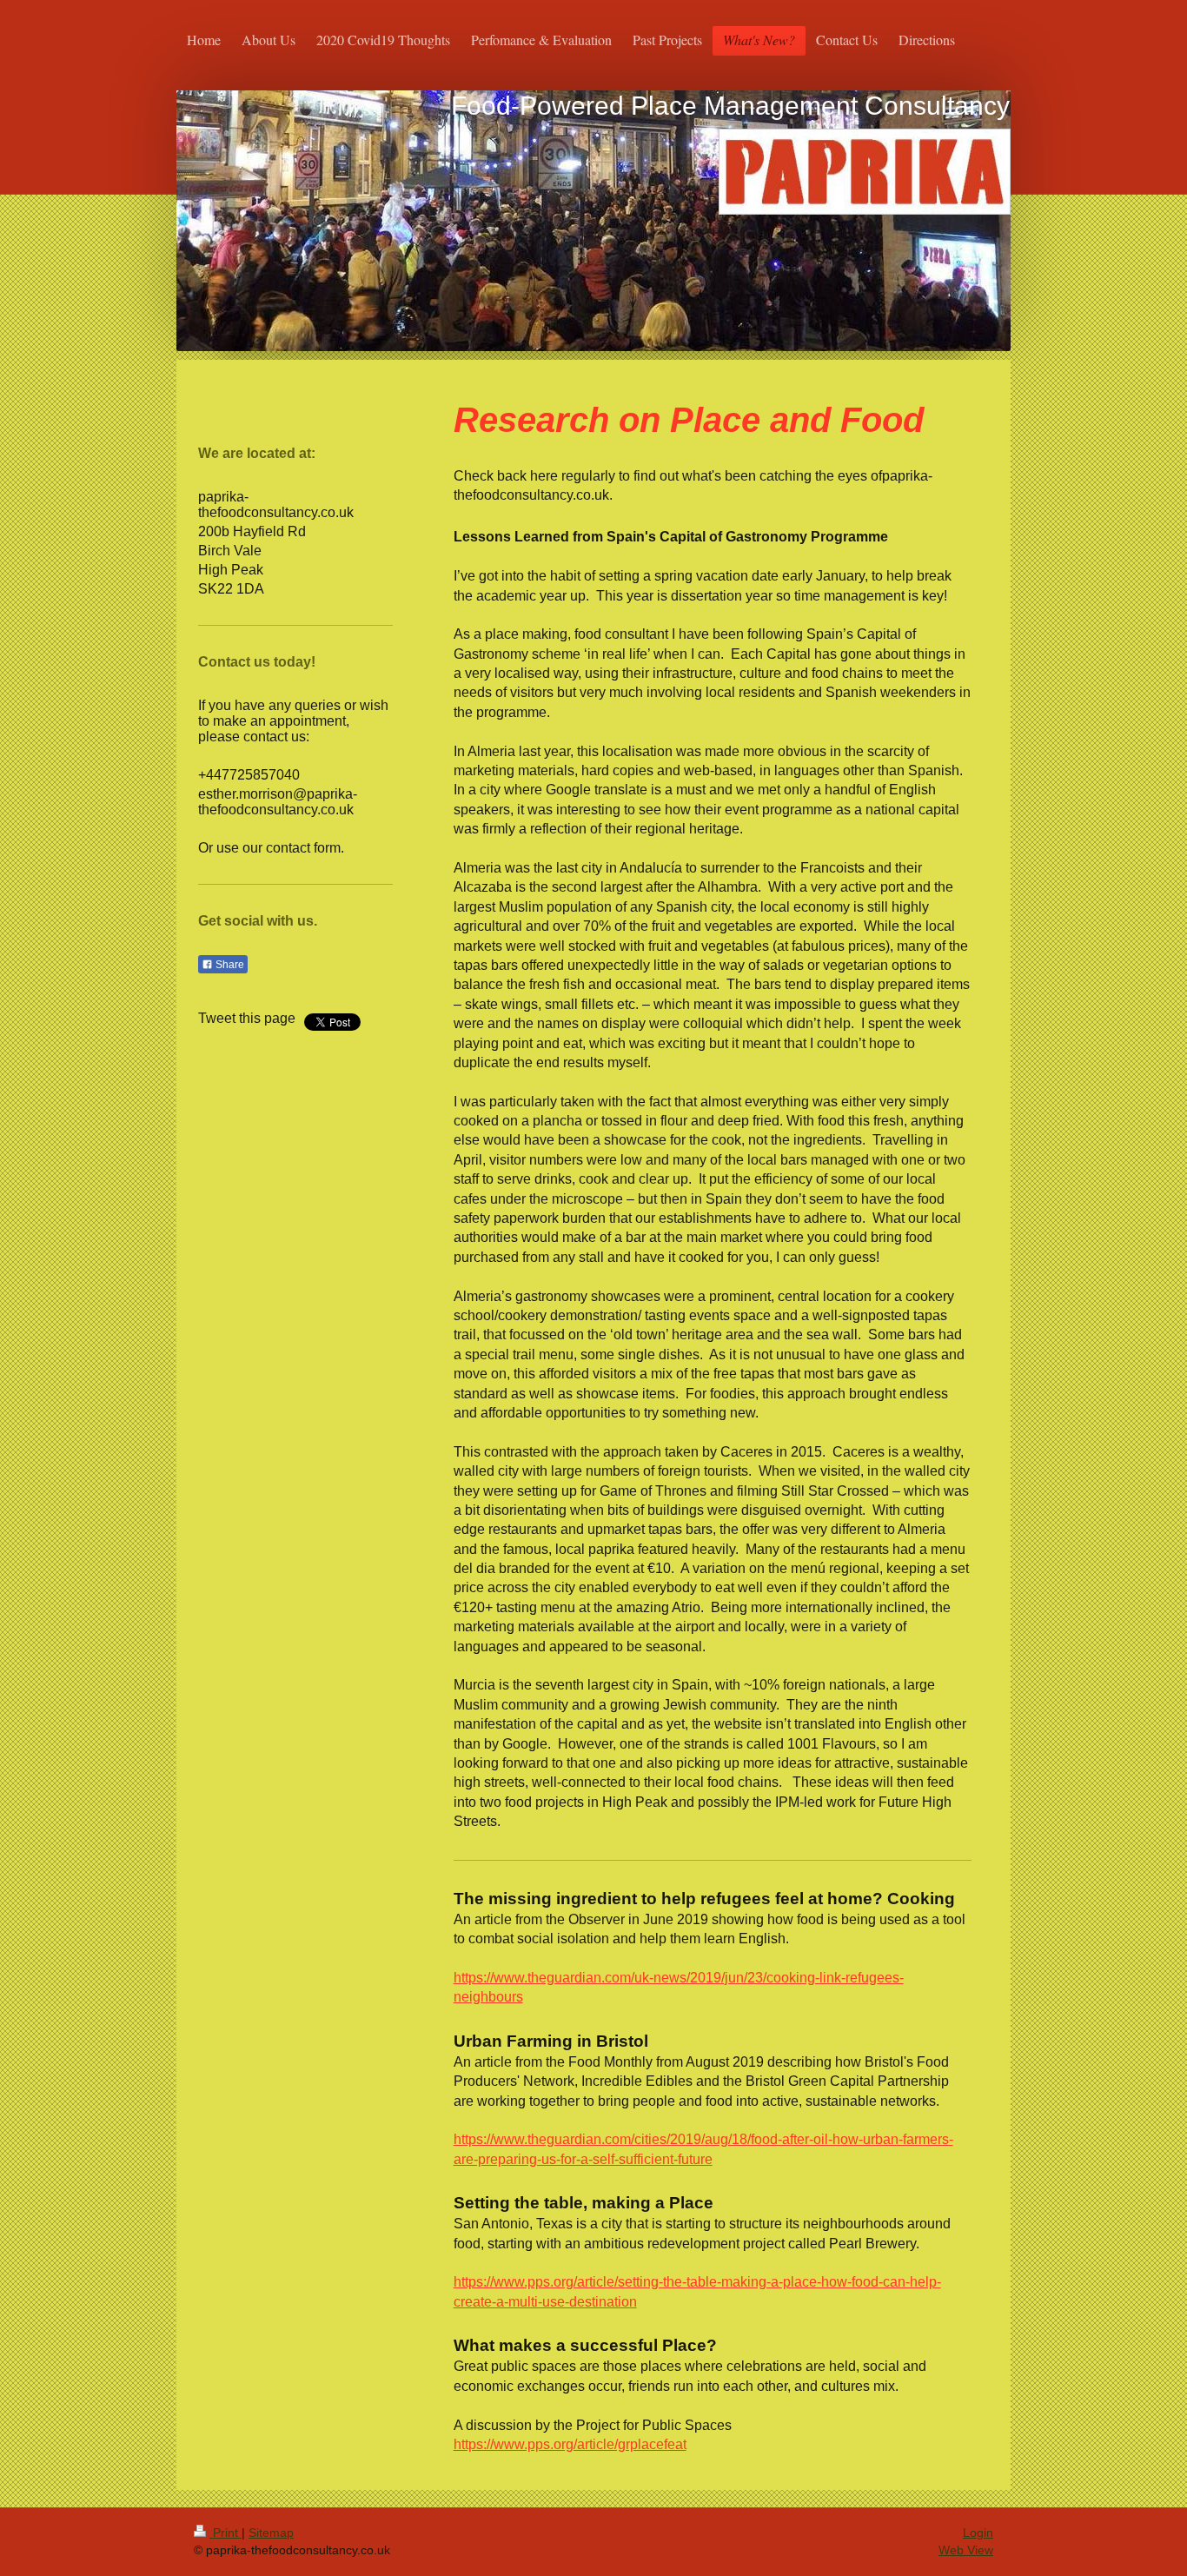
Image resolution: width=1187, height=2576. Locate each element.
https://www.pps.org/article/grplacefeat (570, 2444)
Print (225, 2533)
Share (229, 965)
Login (978, 2533)
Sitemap (271, 2533)
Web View (966, 2550)
